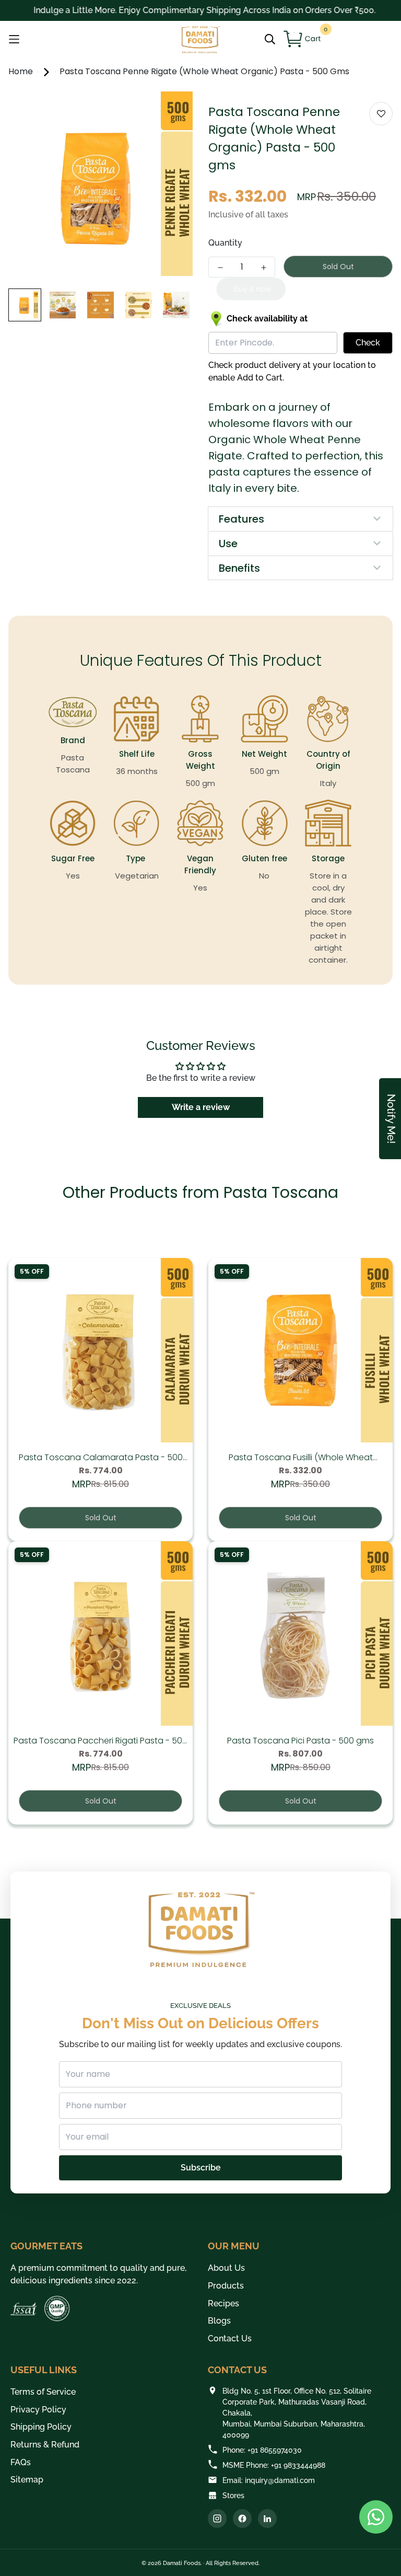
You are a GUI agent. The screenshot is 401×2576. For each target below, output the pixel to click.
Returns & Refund (45, 2445)
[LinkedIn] (267, 2519)
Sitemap (27, 2480)
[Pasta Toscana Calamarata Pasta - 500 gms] (101, 1350)
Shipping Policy (41, 2427)
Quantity (225, 243)
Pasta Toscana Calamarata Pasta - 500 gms (101, 1458)
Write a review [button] (201, 1107)
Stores (233, 2496)
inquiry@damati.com (280, 2480)
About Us (226, 2268)
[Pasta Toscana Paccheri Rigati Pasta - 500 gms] (101, 1633)
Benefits (239, 568)
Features (241, 519)
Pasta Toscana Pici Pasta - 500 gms (300, 1741)
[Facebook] (242, 2519)
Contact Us (230, 2338)
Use (228, 544)
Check (368, 343)
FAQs (21, 2462)
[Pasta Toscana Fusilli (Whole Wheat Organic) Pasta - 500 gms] (300, 1350)
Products (226, 2286)
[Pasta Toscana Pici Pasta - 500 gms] (300, 1633)
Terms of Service (43, 2392)
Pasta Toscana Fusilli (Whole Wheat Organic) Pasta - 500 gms (301, 1458)
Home (22, 71)
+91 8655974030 (275, 2450)
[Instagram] (217, 2519)
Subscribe (201, 2168)
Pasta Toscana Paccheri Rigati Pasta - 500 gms (101, 1741)
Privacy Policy (38, 2410)
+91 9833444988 (298, 2465)
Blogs (219, 2321)
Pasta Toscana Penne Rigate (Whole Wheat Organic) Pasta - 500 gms (204, 71)
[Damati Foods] (200, 39)
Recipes (223, 2303)
